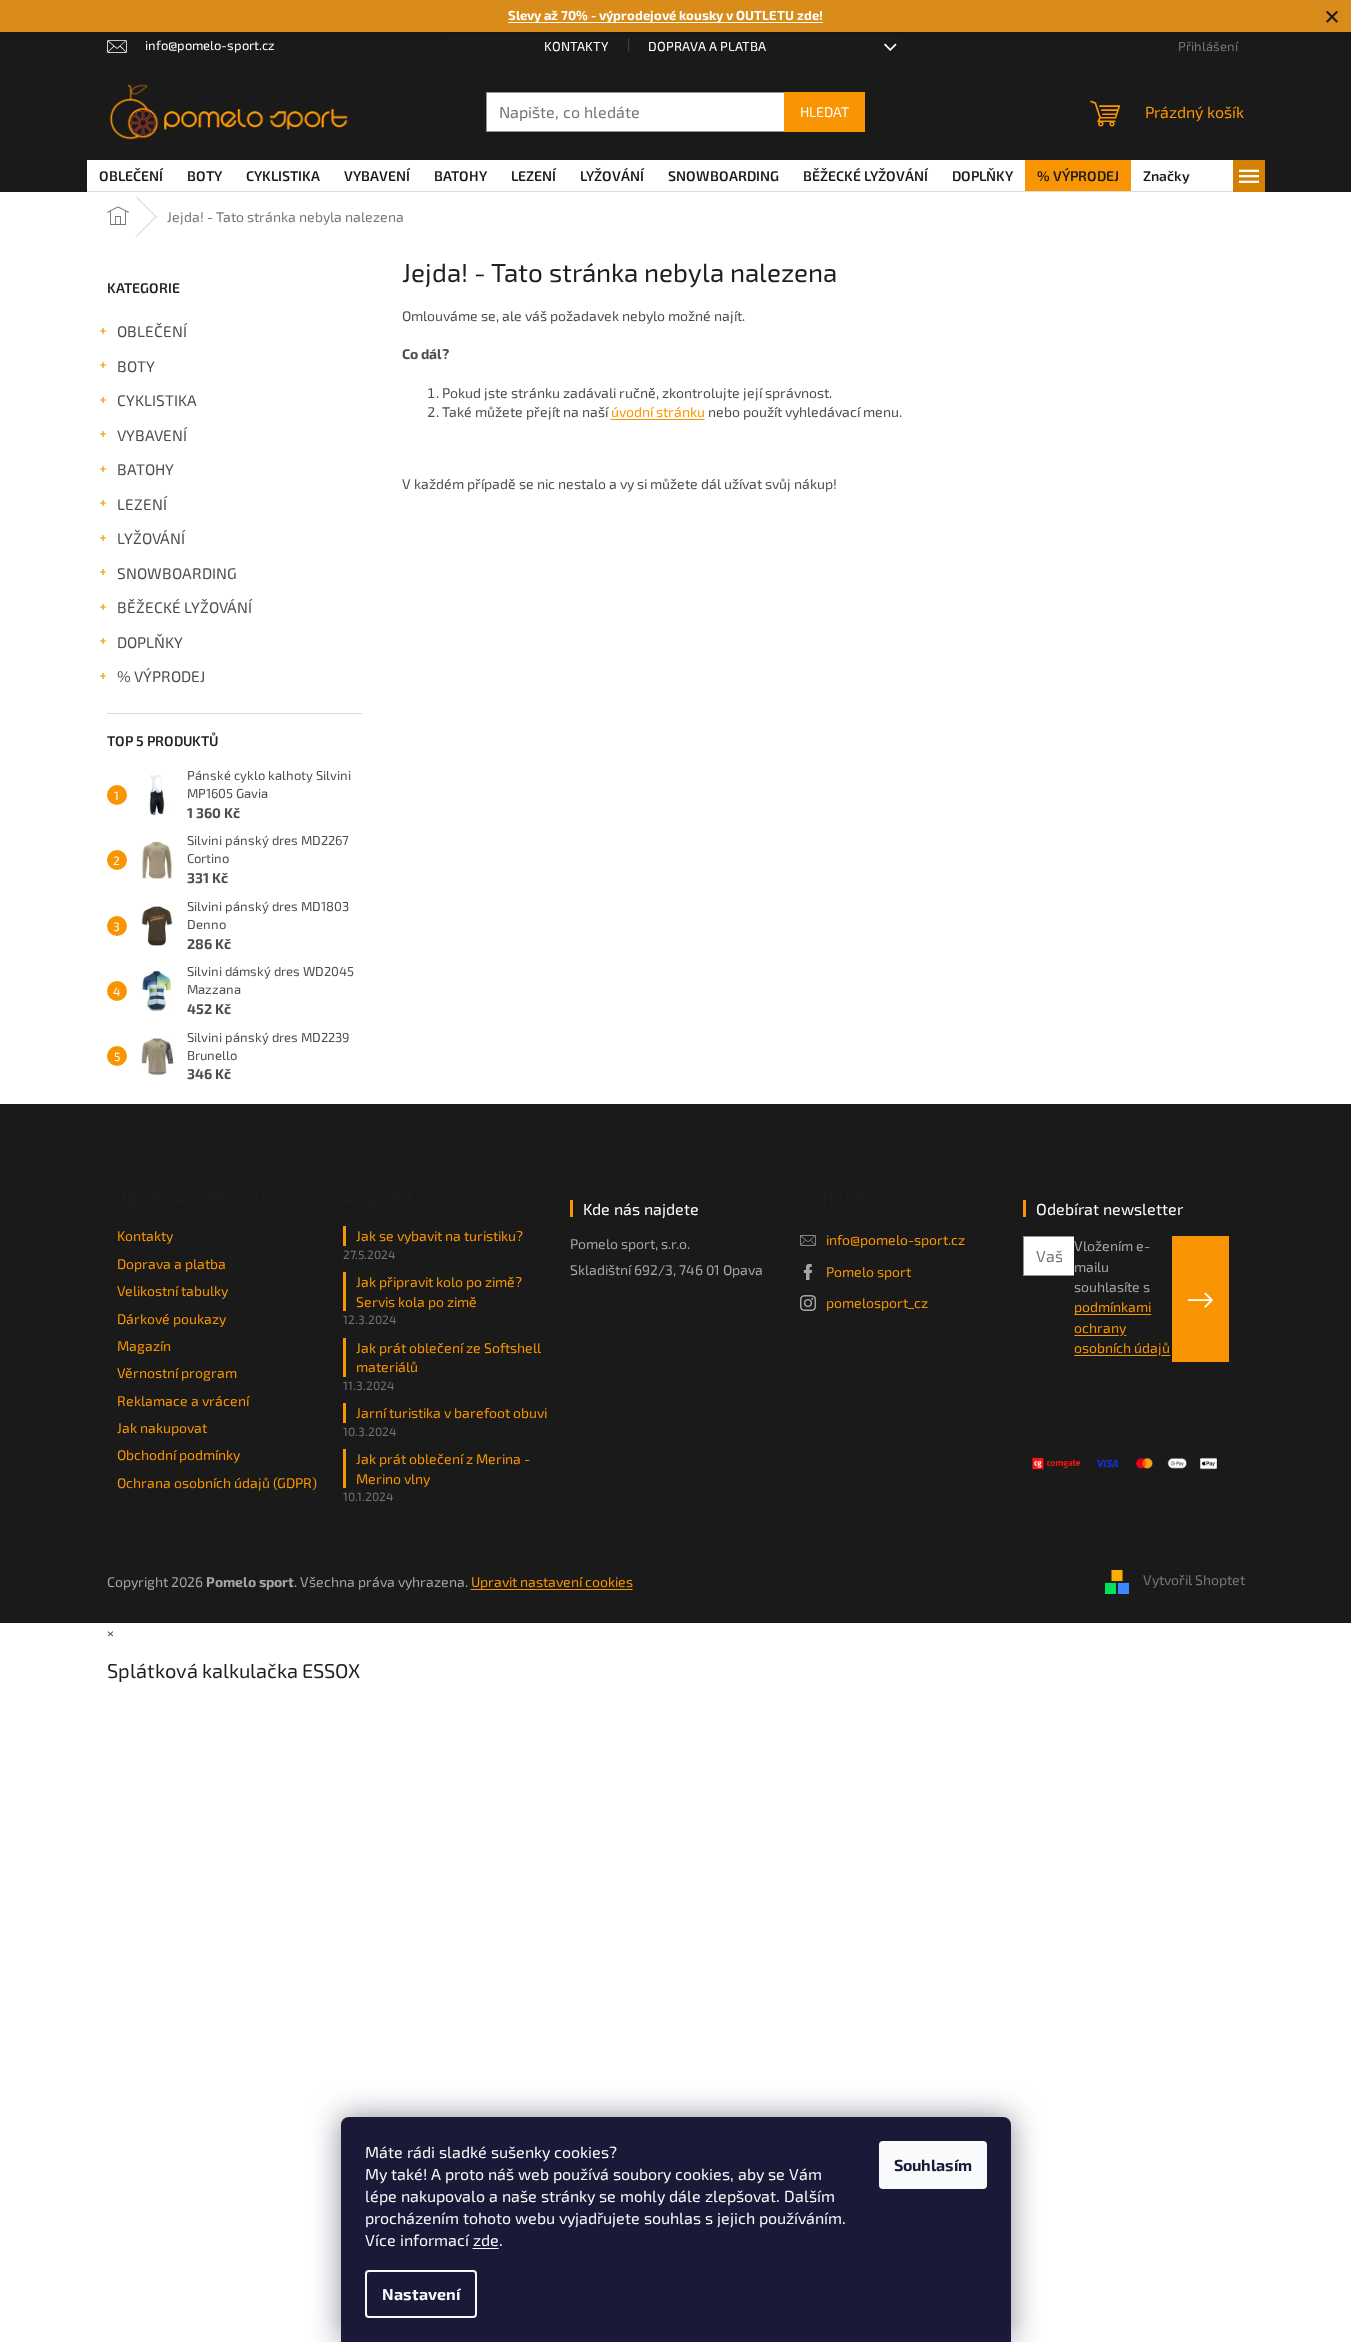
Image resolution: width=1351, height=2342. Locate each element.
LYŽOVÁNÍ (151, 538)
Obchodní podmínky (178, 1454)
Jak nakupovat (162, 1427)
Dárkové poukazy (171, 1318)
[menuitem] (131, 176)
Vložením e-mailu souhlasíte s (1122, 1296)
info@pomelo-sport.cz (895, 1239)
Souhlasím (933, 2164)
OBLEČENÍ (152, 331)
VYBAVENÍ (152, 435)
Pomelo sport (868, 1271)
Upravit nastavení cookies (552, 1581)
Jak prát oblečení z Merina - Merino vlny (443, 1468)
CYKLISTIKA (157, 400)
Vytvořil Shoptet (1194, 1580)
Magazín (144, 1345)
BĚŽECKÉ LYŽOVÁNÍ (184, 607)
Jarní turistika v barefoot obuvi (451, 1412)
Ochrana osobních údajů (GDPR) (217, 1482)
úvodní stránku (658, 411)
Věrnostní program (177, 1372)
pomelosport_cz (877, 1302)
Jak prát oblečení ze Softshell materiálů (448, 1357)
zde (486, 2239)
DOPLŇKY (150, 642)
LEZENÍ (142, 504)
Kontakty (576, 46)
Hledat (824, 111)
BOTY (136, 366)
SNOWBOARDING (177, 573)
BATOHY (145, 469)
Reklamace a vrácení (183, 1400)
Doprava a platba (707, 46)
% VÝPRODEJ (161, 676)
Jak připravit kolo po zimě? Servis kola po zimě (439, 1291)
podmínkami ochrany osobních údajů (1122, 1327)
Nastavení (421, 2293)
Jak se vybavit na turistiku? (439, 1235)
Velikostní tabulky (172, 1290)
